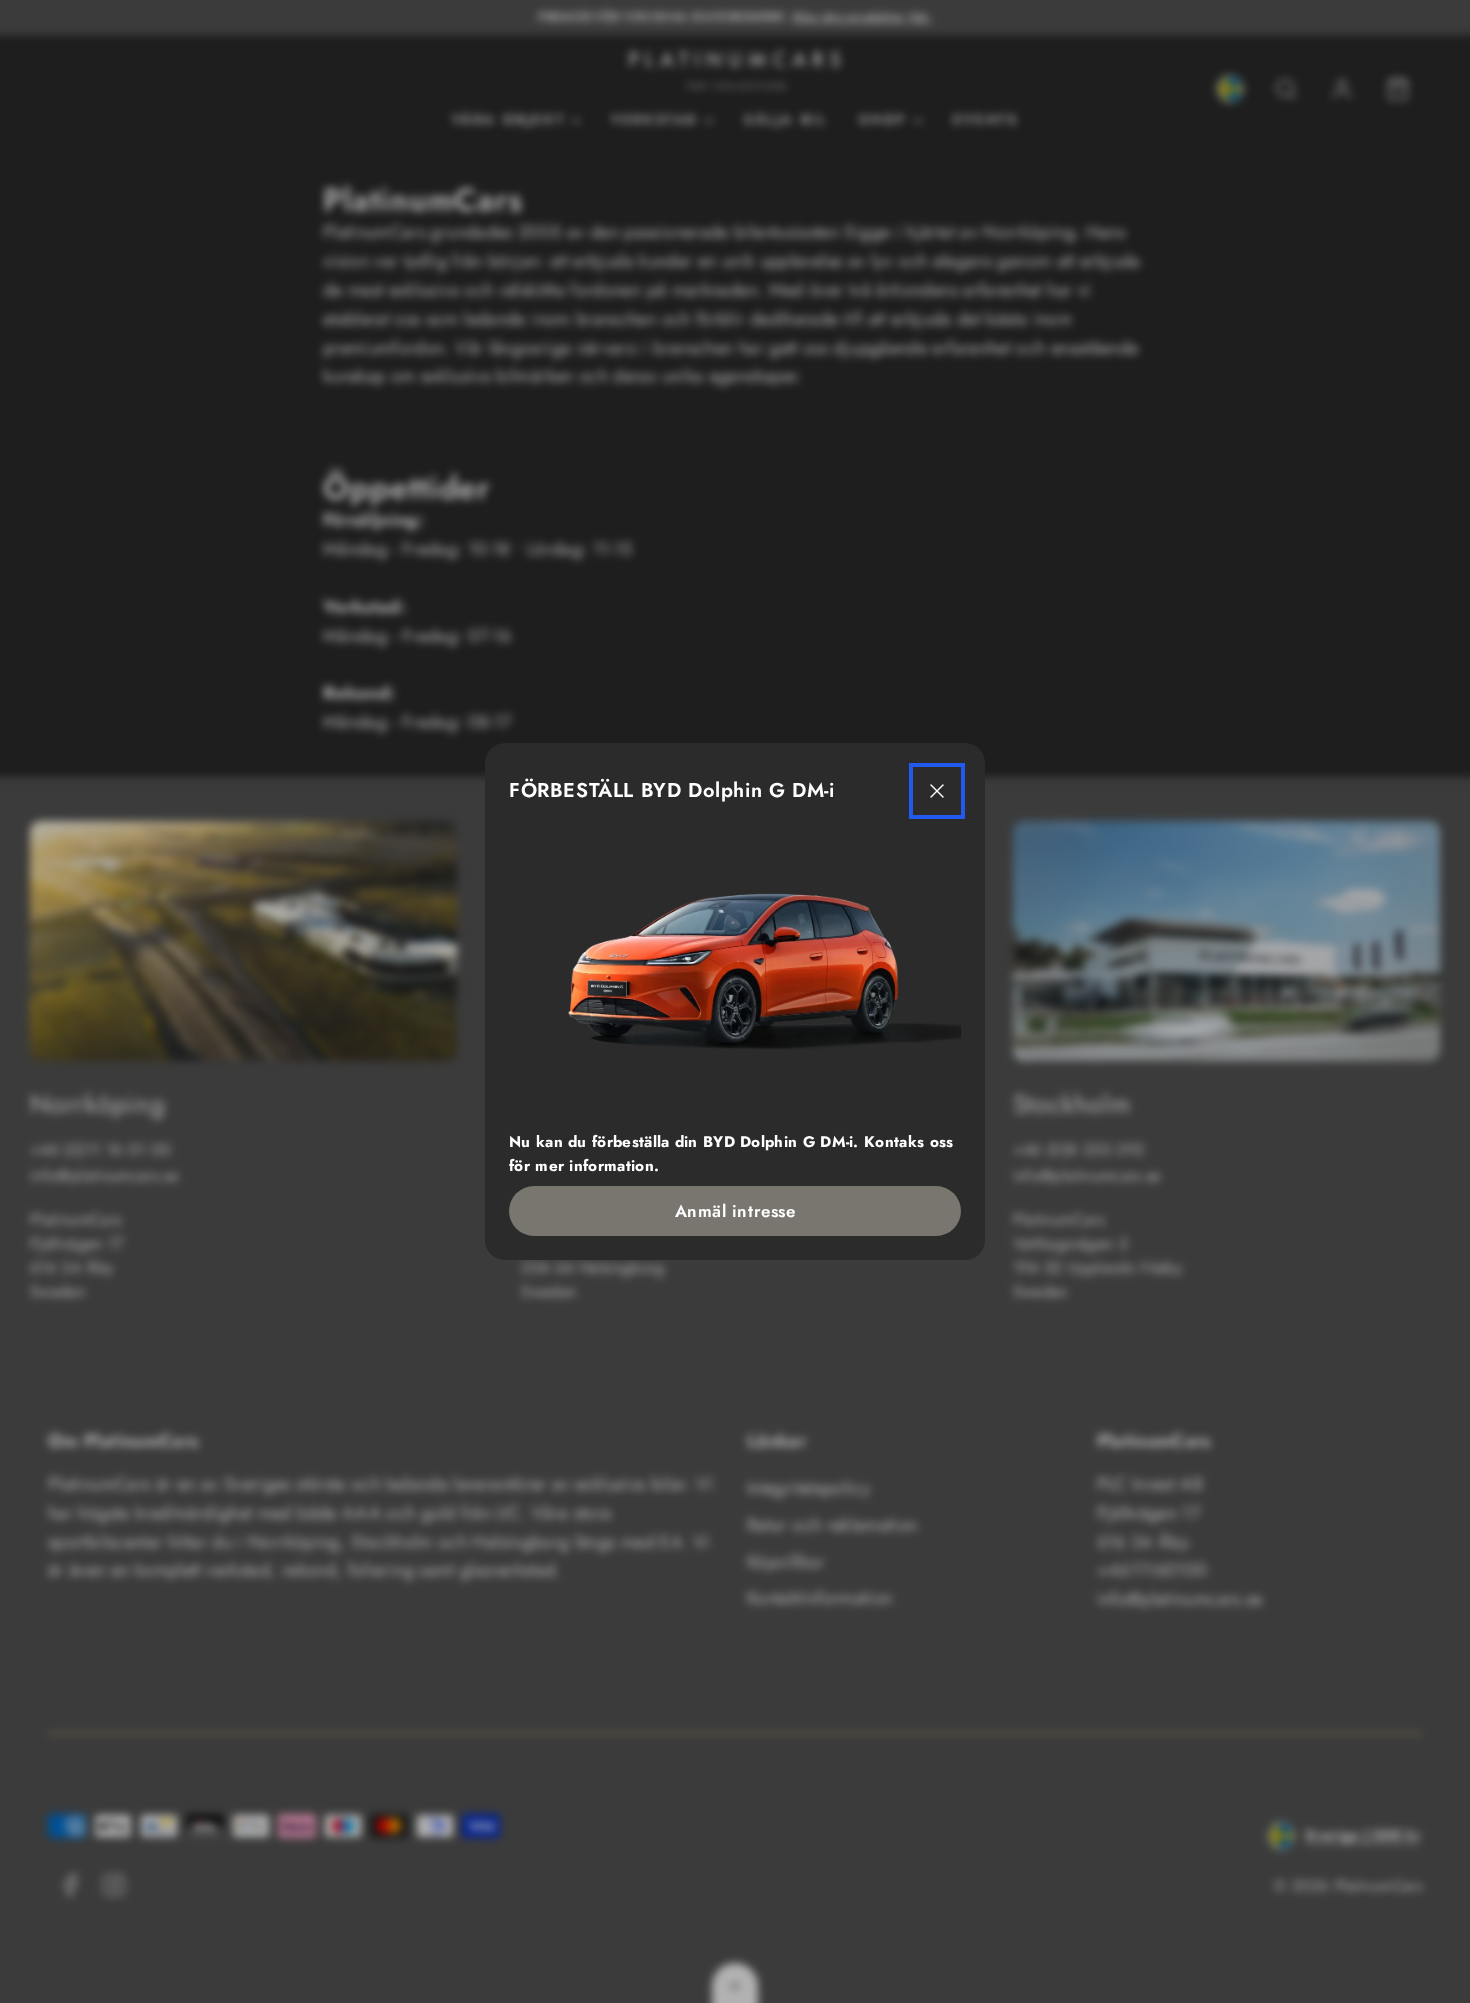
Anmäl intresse (735, 1211)
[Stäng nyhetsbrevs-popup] (937, 791)
